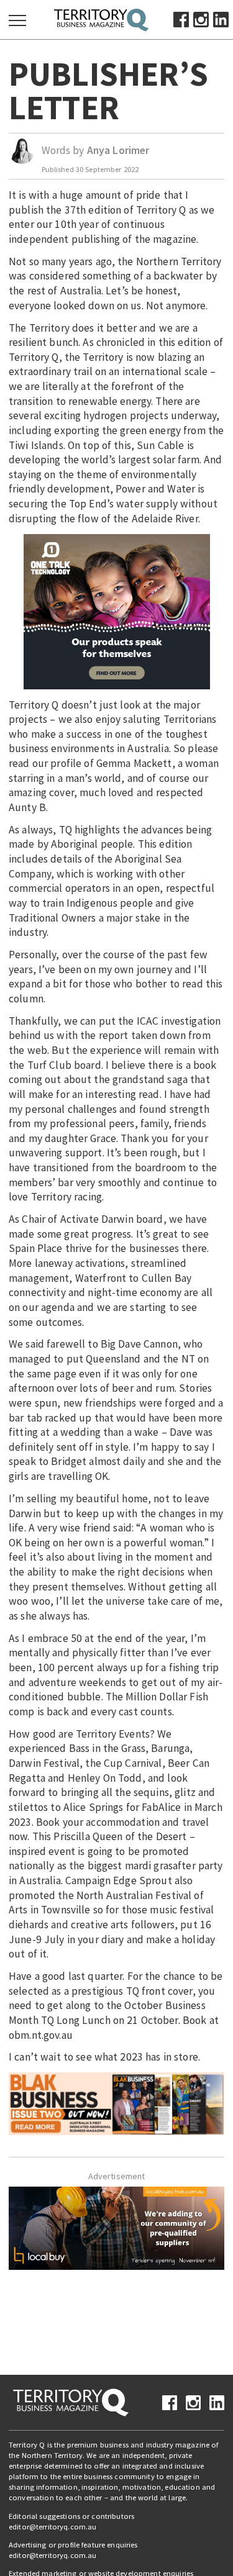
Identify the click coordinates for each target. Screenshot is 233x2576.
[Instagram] (201, 19)
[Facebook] (181, 19)
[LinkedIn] (221, 19)
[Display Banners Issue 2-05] (116, 2103)
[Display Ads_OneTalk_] (117, 610)
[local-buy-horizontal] (116, 2227)
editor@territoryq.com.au (53, 2527)
